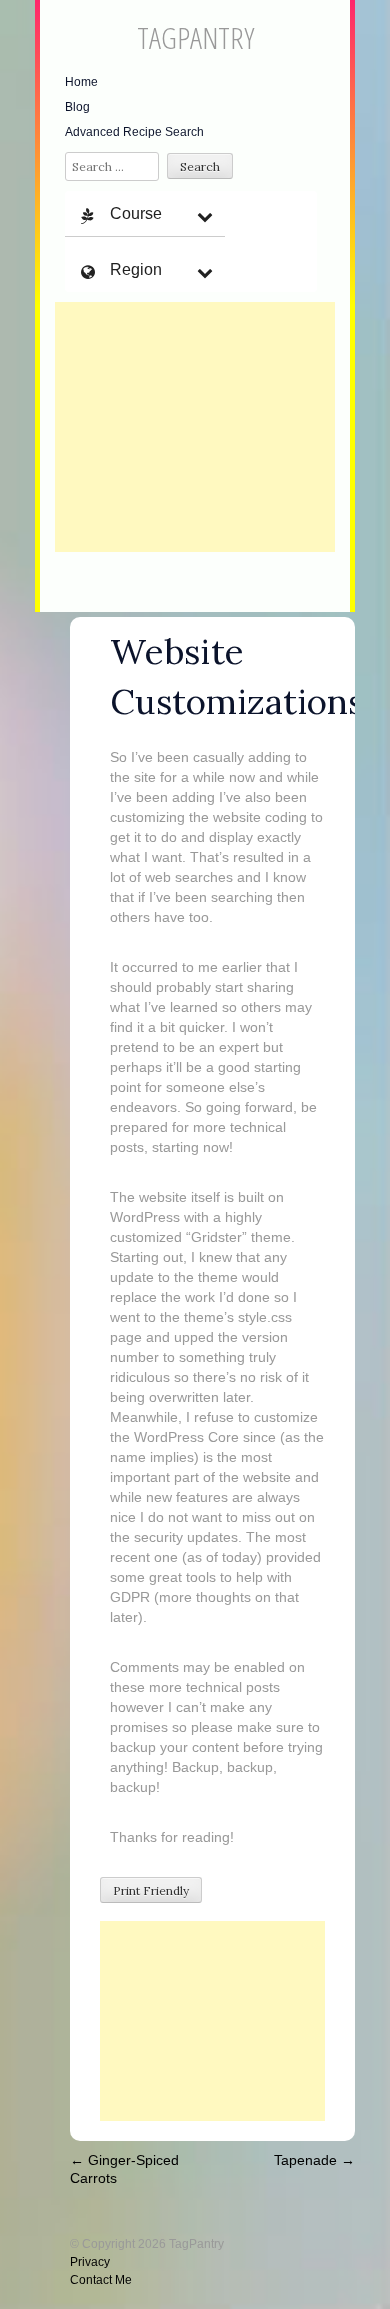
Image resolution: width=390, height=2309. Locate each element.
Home (81, 82)
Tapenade (314, 2160)
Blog (77, 107)
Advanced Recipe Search (134, 132)
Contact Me (101, 2280)
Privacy (90, 2262)
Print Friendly (151, 1890)
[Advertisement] (195, 427)
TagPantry (195, 37)
